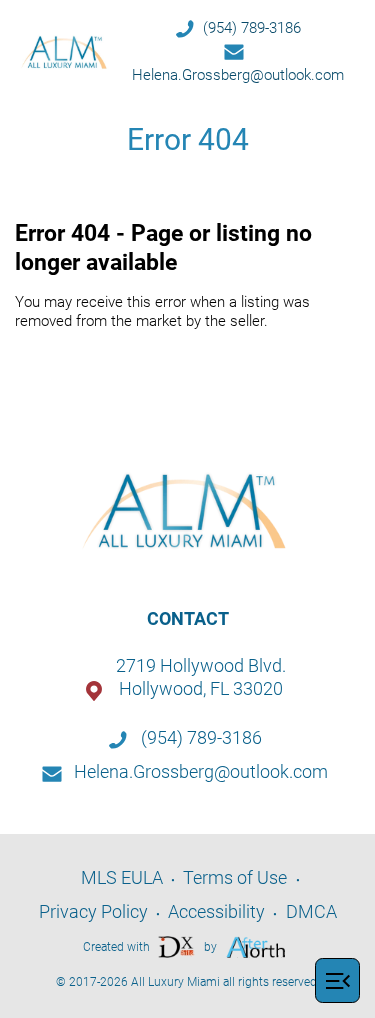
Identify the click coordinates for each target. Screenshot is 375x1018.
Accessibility (216, 911)
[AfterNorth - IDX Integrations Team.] (256, 945)
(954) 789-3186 (252, 28)
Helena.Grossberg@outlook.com (238, 75)
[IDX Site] (177, 945)
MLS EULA (122, 877)
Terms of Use (235, 877)
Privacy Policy (93, 911)
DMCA (311, 911)
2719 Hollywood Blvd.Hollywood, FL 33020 (201, 677)
